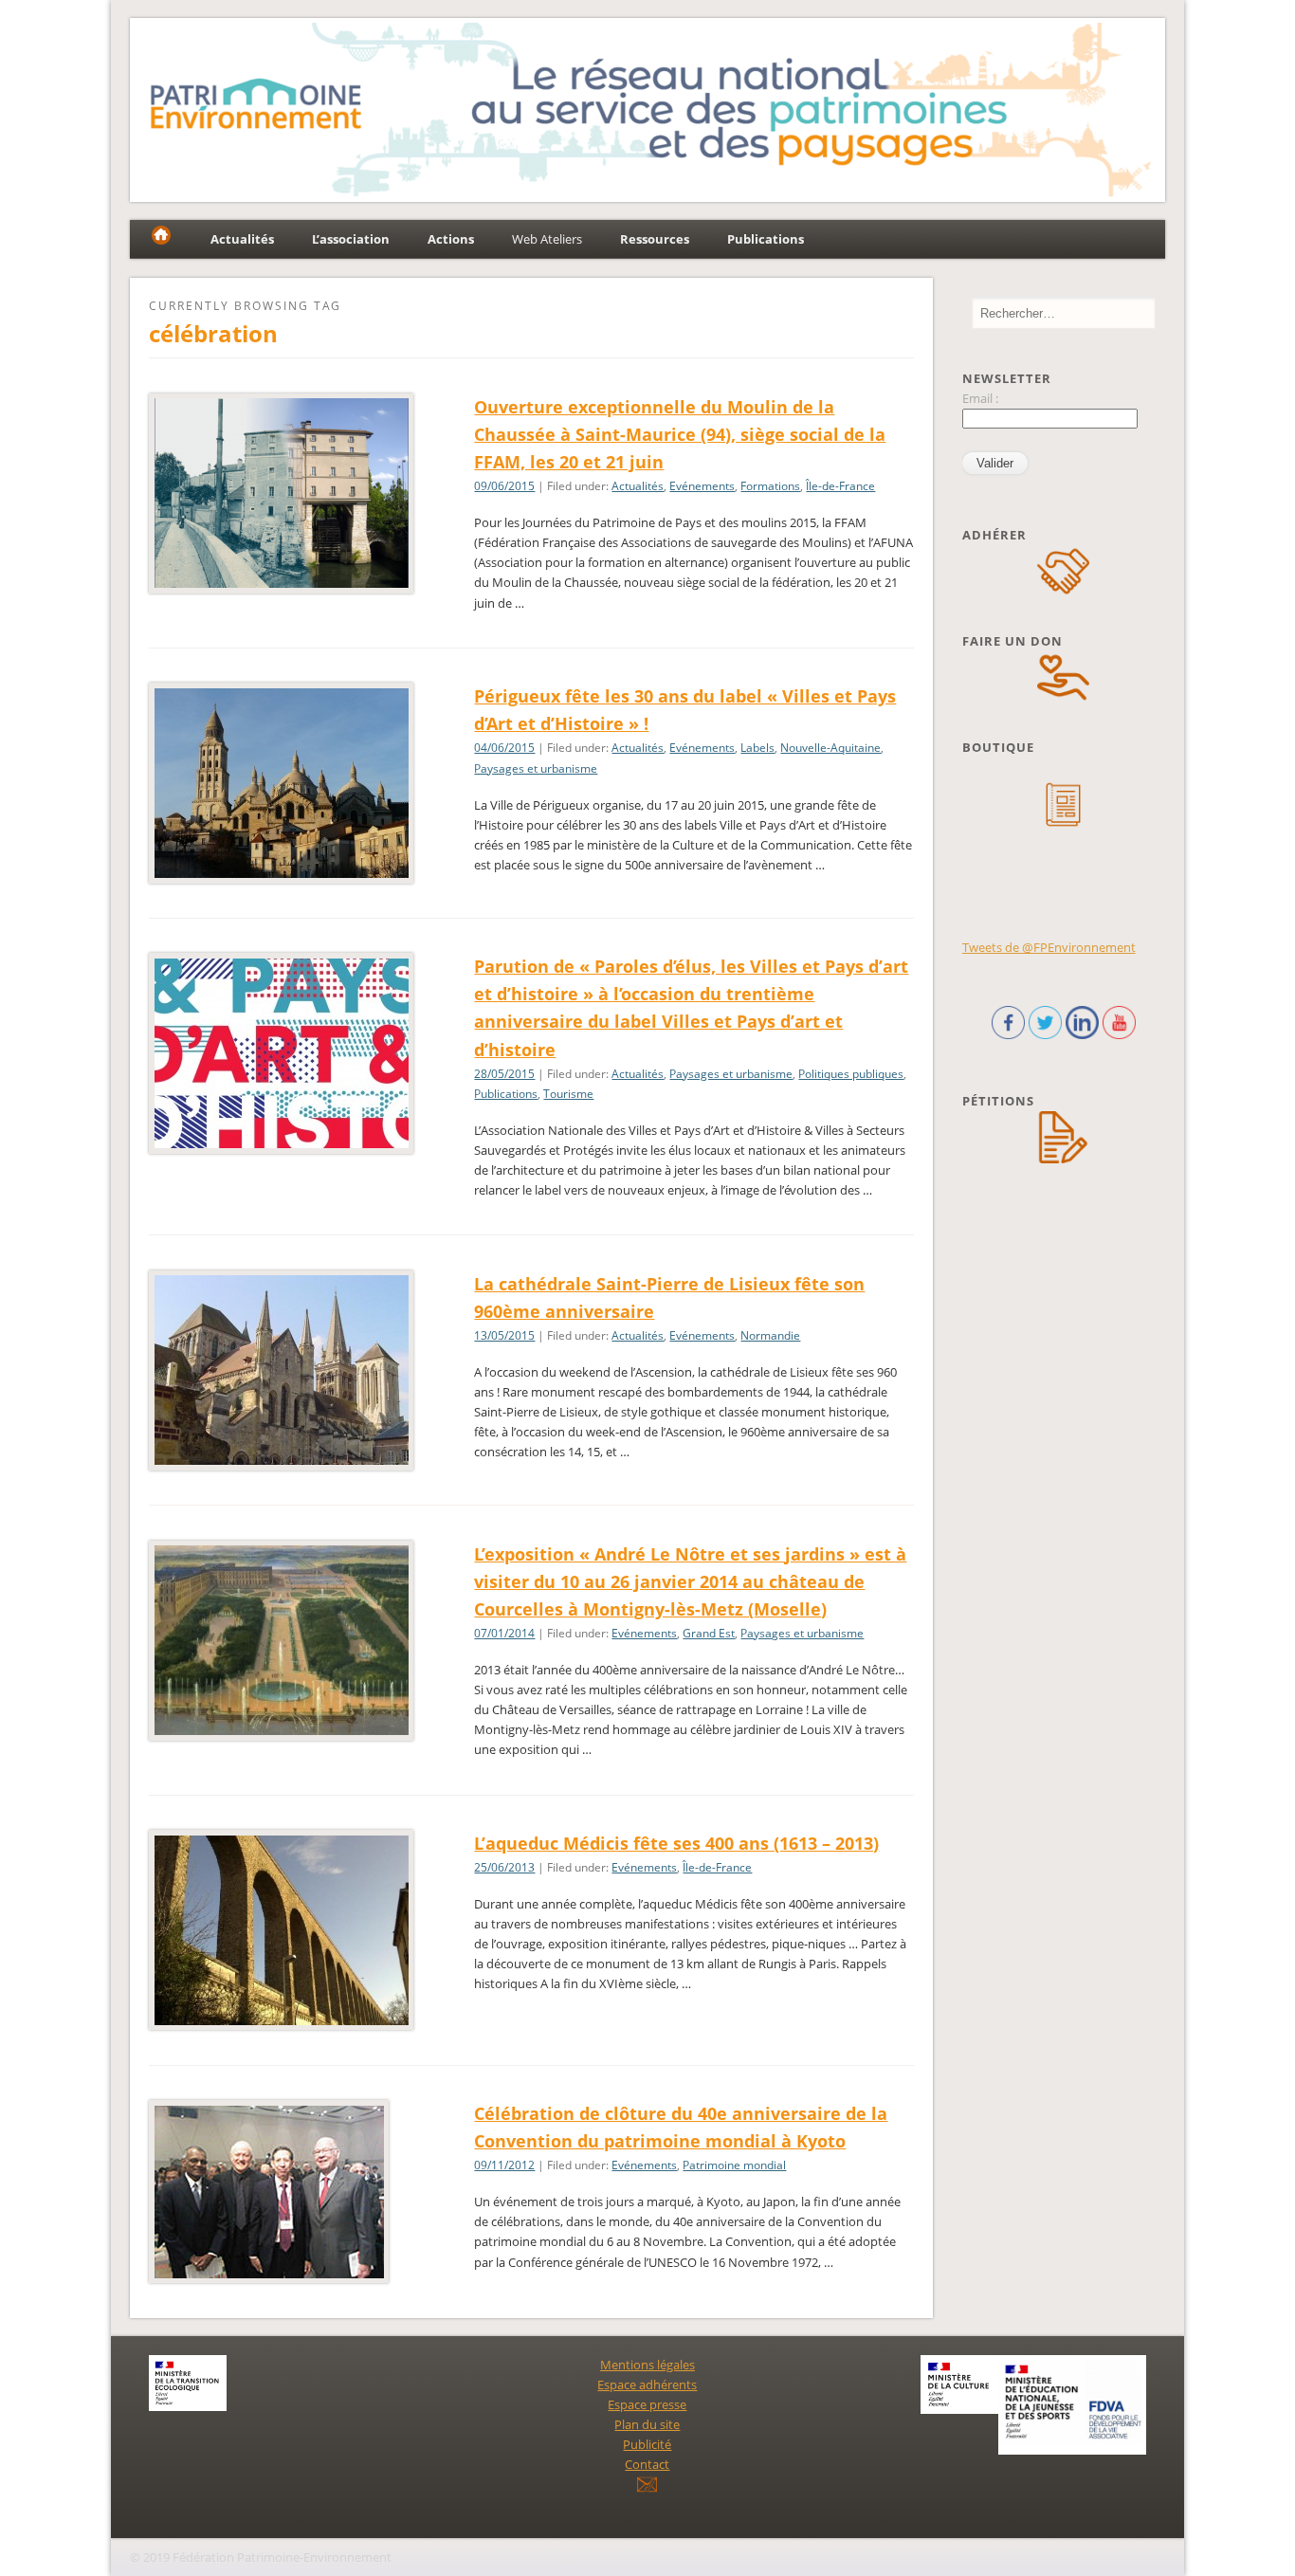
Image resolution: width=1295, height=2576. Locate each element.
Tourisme (568, 1094)
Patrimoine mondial (734, 2165)
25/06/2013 (504, 1867)
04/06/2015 (504, 748)
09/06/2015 (504, 486)
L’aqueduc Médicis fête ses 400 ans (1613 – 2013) (676, 1843)
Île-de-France (840, 486)
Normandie (770, 1335)
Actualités (638, 486)
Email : (980, 398)
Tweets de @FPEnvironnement (1049, 947)
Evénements (702, 486)
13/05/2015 (504, 1335)
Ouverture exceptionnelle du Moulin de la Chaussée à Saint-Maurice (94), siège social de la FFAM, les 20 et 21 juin (680, 434)
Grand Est (709, 1633)
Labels (757, 748)
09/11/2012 (504, 2165)
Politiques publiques (851, 1074)
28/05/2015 (504, 1074)
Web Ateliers (547, 239)
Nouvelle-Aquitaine (830, 748)
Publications (506, 1094)
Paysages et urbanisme (536, 768)
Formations (770, 486)
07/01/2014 (504, 1633)
